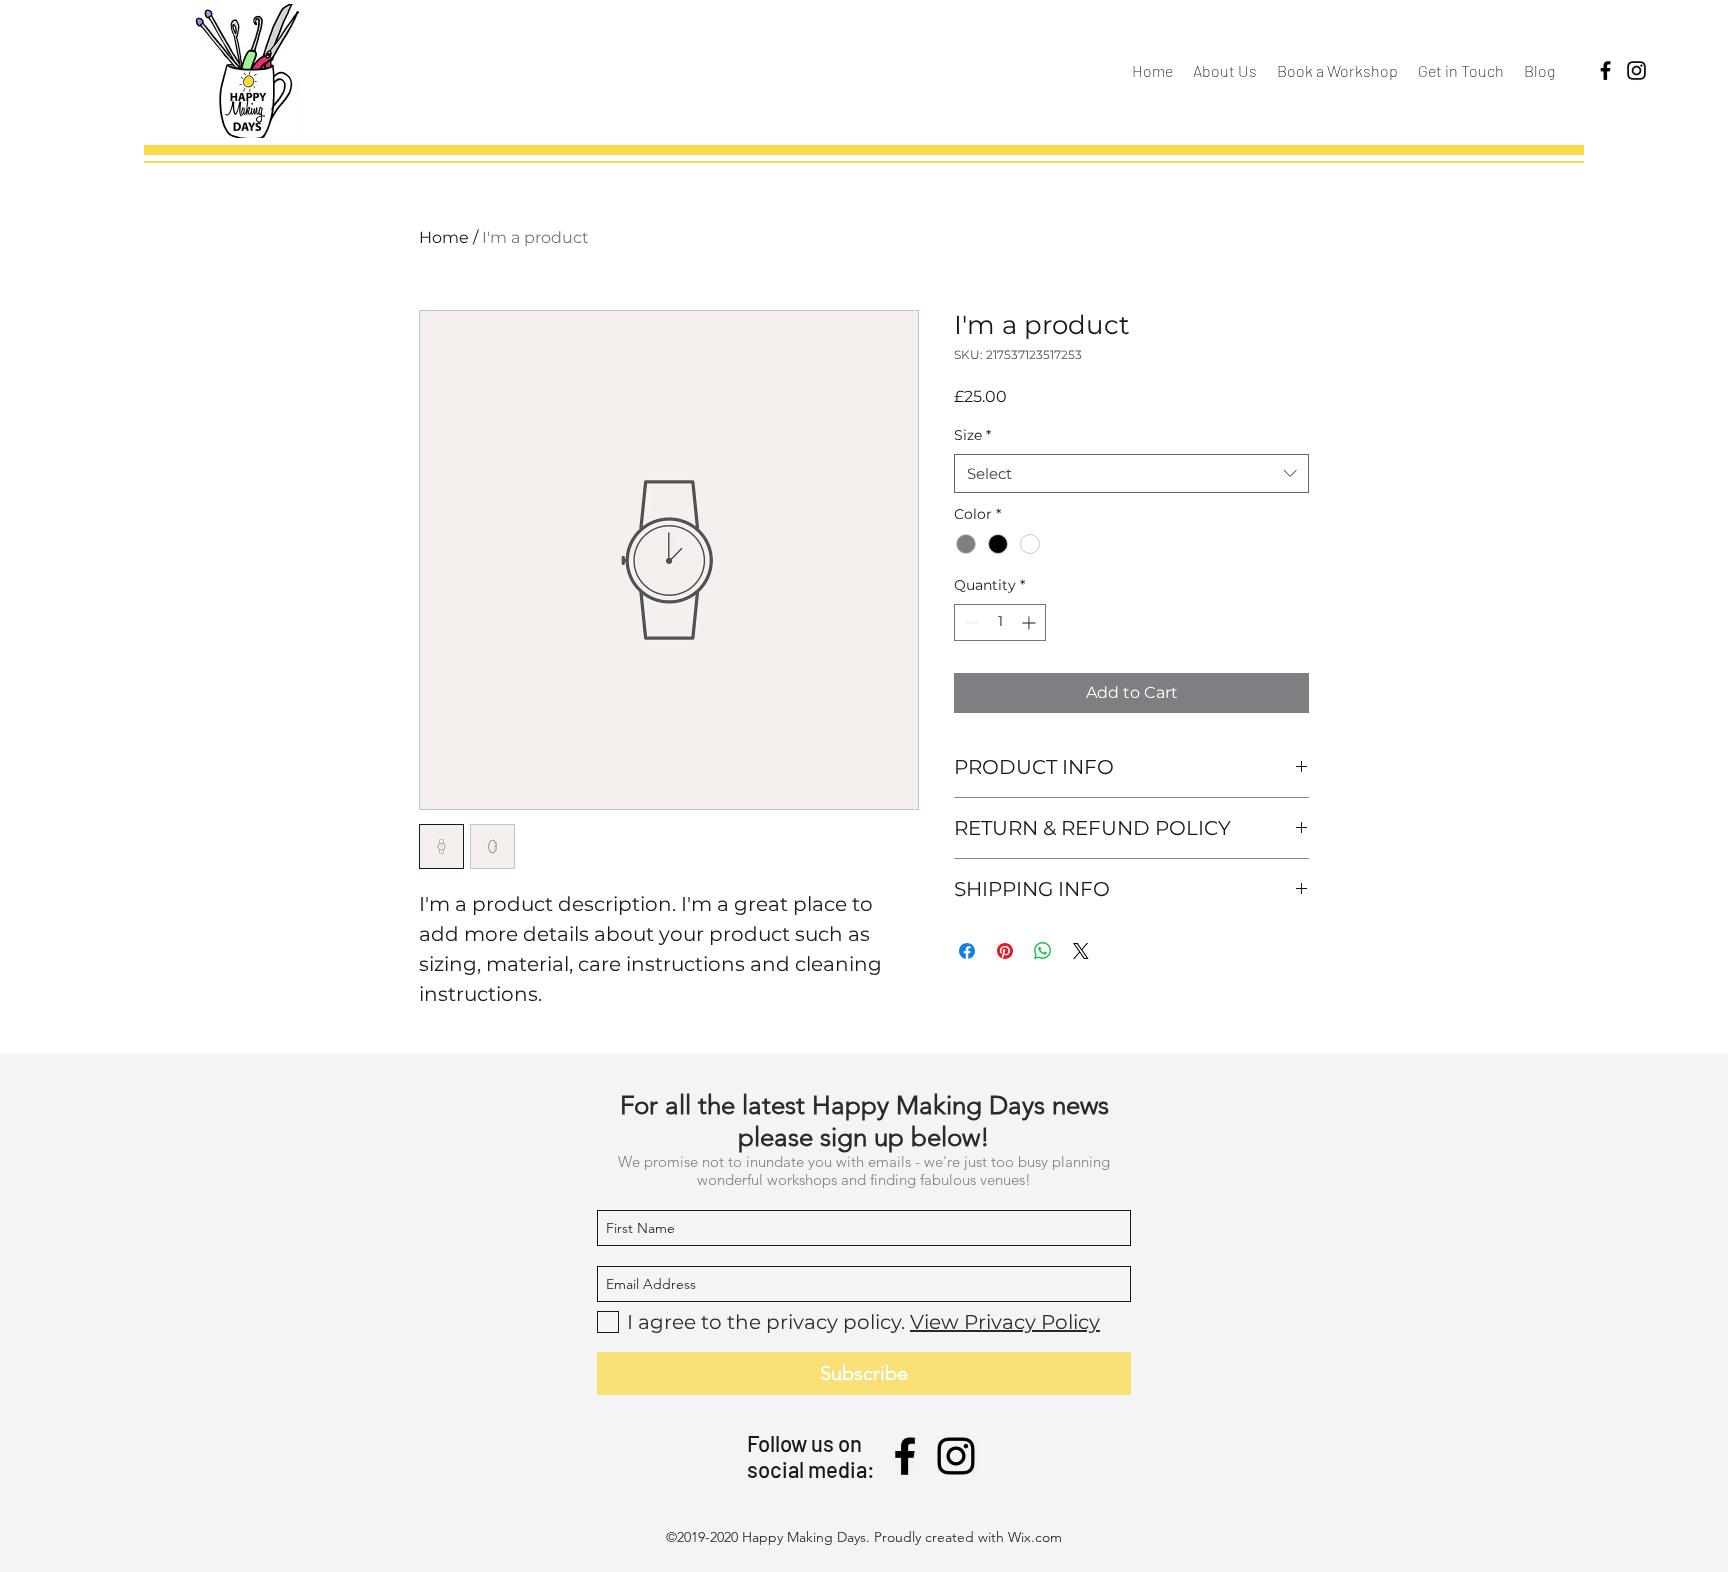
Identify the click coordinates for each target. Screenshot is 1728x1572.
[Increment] (1030, 622)
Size (972, 435)
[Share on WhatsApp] (1043, 951)
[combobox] (1131, 473)
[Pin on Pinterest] (1005, 951)
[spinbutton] (1000, 622)
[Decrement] (969, 622)
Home (444, 237)
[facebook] (1605, 70)
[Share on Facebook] (967, 951)
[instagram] (1636, 70)
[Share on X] (1081, 951)
